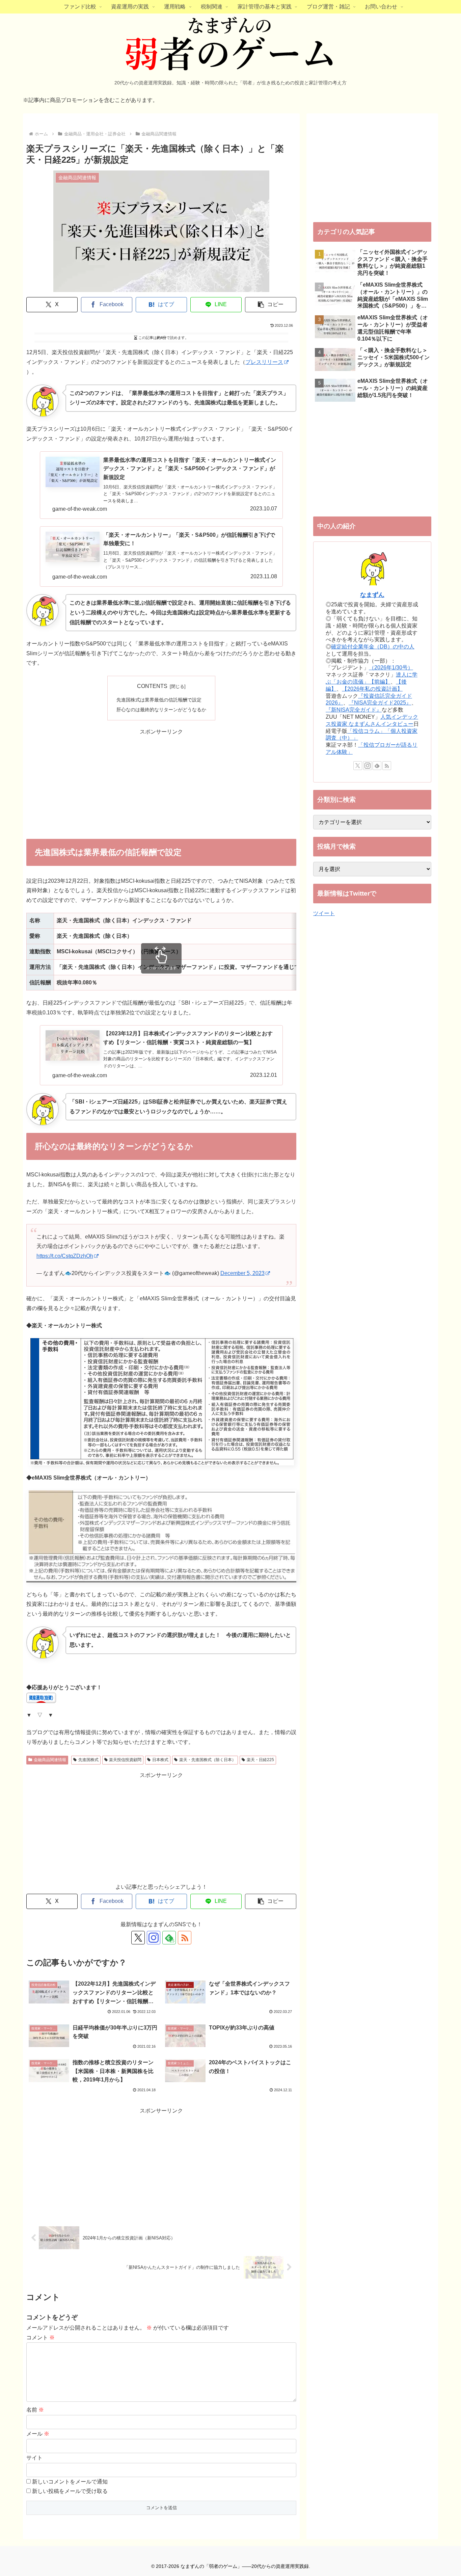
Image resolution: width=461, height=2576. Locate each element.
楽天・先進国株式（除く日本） (208, 1760)
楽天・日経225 (260, 1760)
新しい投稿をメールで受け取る (70, 2491)
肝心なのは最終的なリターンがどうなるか (161, 710)
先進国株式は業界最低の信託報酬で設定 (159, 700)
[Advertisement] (161, 784)
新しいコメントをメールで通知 (70, 2482)
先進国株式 (88, 1760)
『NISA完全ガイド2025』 (380, 703)
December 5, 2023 (242, 1273)
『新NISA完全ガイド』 (354, 710)
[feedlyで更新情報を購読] (377, 766)
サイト (34, 2458)
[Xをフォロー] (138, 1938)
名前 (35, 2410)
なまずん (372, 595)
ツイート (324, 913)
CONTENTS (152, 686)
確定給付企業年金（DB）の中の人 (373, 647)
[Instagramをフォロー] (154, 1938)
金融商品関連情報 (50, 1760)
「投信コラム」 (366, 731)
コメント (40, 2338)
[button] (271, 305)
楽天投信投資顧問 (125, 1760)
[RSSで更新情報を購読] (185, 1938)
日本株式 (160, 1760)
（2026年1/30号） (391, 668)
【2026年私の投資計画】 (372, 689)
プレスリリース (264, 362)
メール (38, 2434)
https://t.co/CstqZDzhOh (65, 1256)
